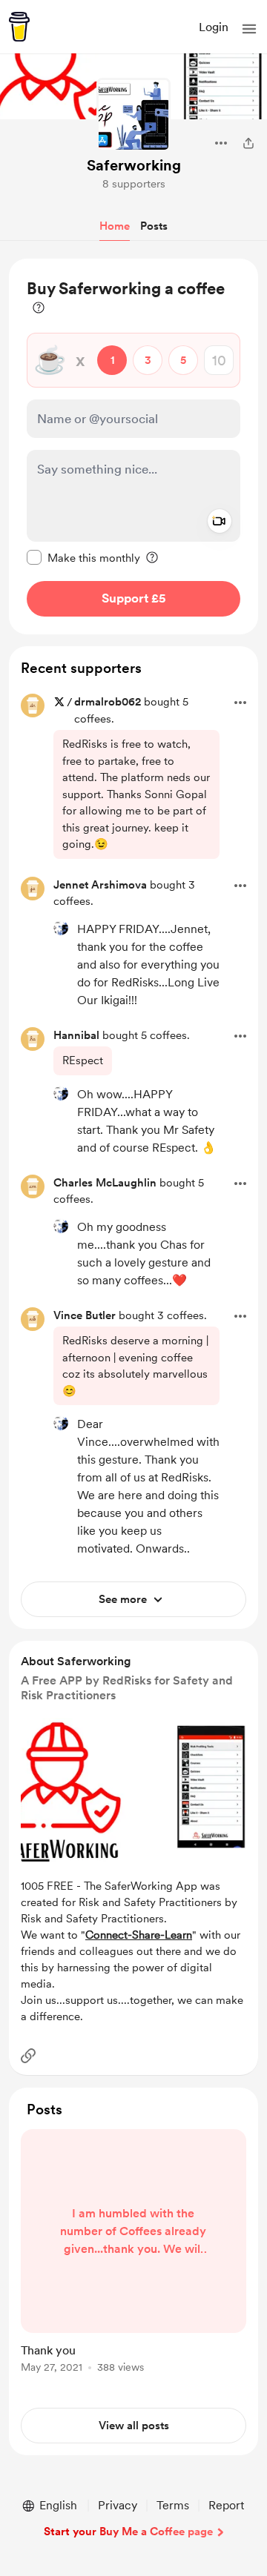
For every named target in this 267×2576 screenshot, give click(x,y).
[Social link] (28, 2056)
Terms (173, 2505)
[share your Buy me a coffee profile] (248, 143)
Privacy (118, 2505)
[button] (249, 29)
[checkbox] (83, 557)
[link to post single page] (133, 2254)
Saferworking (134, 165)
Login (214, 27)
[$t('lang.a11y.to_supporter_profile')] (61, 928)
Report (226, 2505)
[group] (133, 2260)
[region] (133, 447)
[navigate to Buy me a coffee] (19, 27)
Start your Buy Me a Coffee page (128, 2532)
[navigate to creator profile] (133, 115)
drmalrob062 (108, 702)
